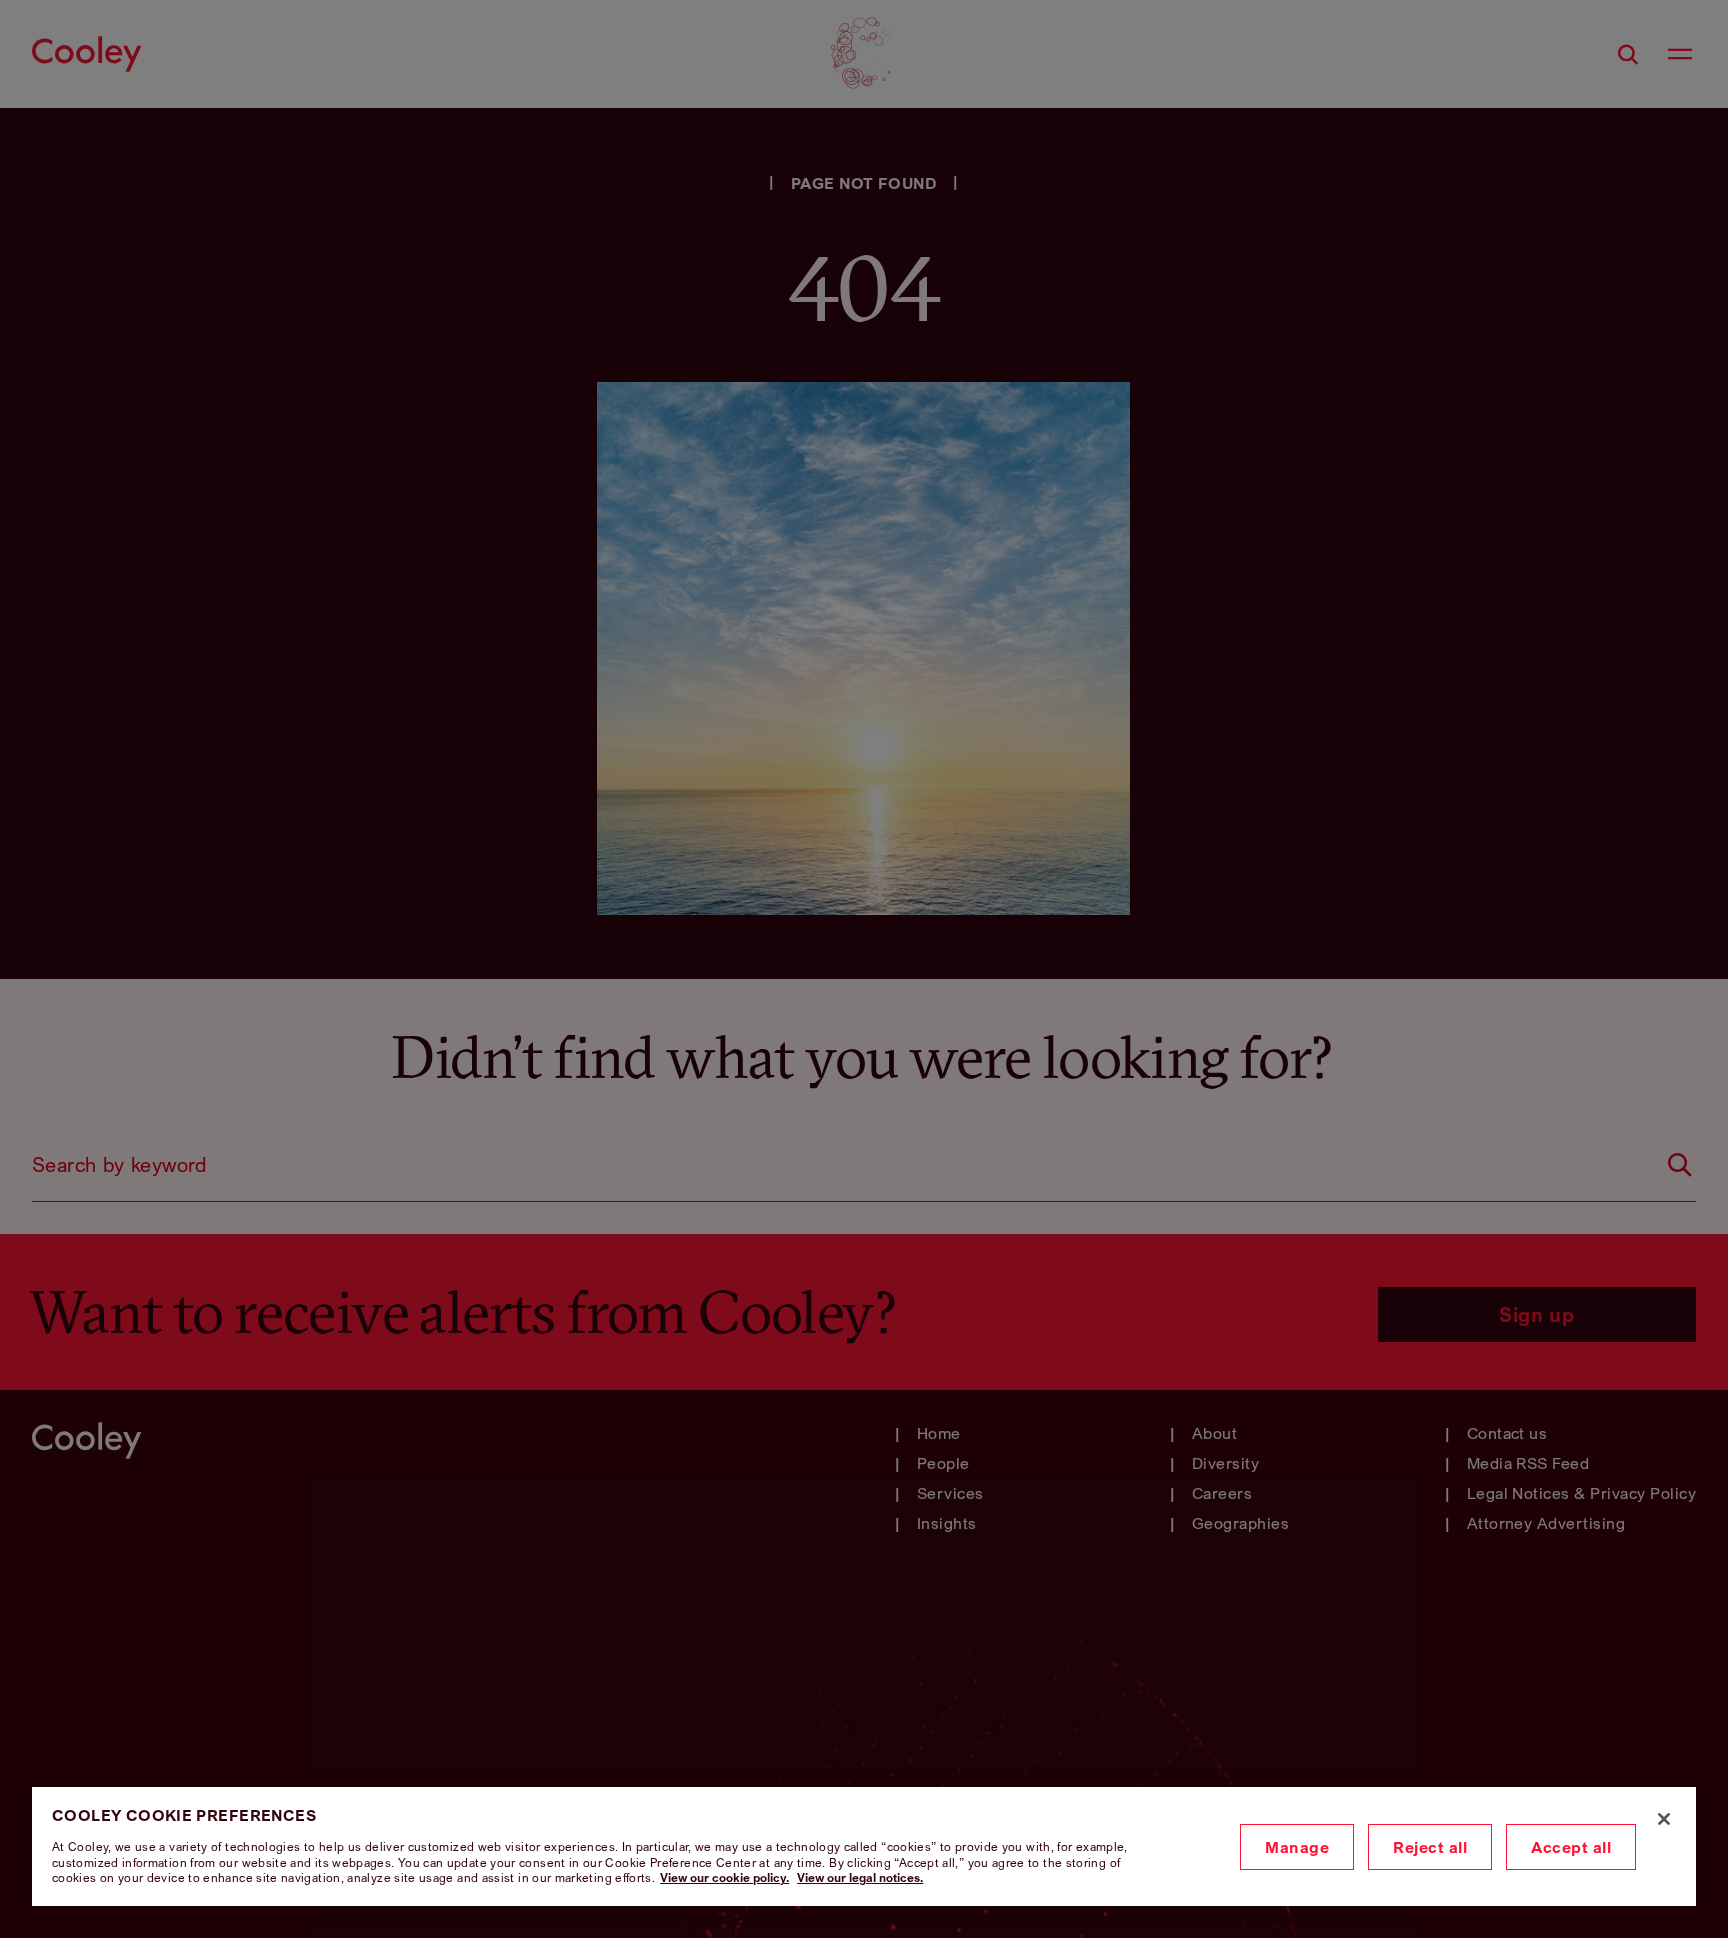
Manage (1297, 1847)
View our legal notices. (860, 1877)
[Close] (1664, 1819)
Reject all (1430, 1847)
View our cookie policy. (724, 1877)
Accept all (1571, 1847)
